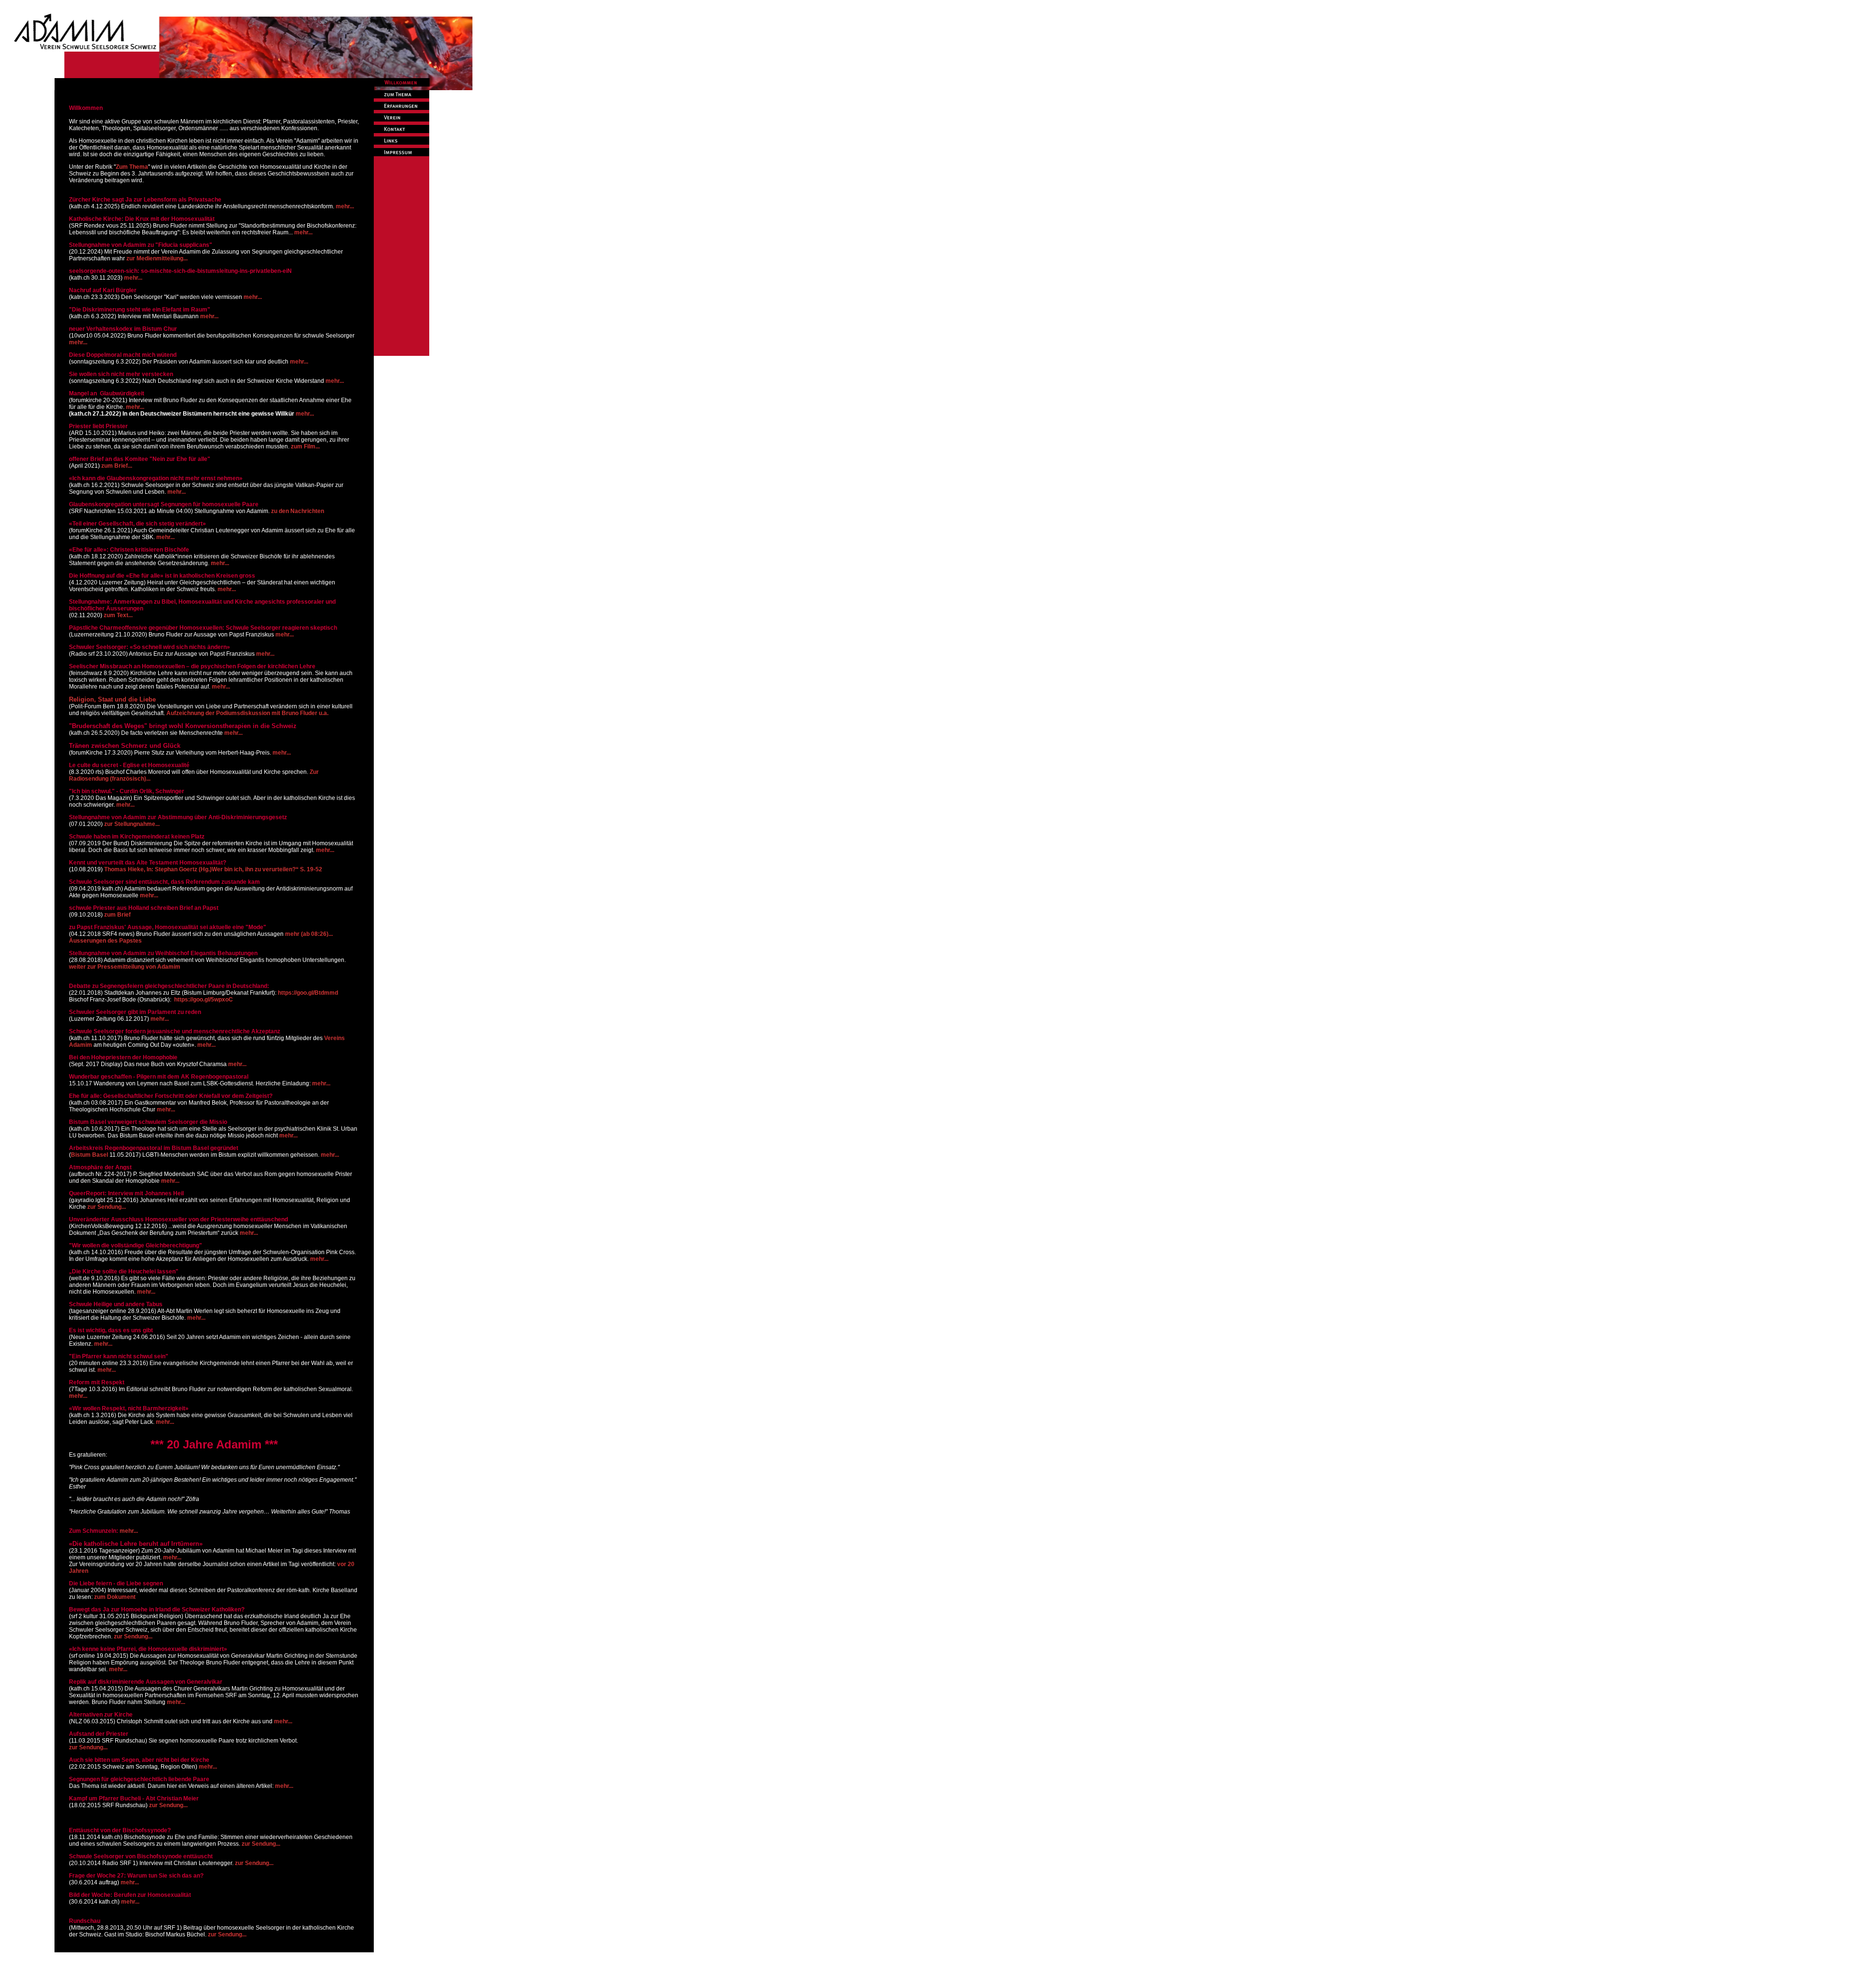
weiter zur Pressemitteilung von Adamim (125, 967)
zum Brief (117, 915)
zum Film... (305, 446)
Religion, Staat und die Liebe (112, 699)
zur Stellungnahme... (132, 824)
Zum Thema (132, 167)
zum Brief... (117, 466)
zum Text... (118, 615)
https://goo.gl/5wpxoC (204, 1000)
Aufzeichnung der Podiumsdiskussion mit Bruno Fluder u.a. (247, 713)
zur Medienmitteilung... (157, 258)
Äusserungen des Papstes (105, 941)
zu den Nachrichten (298, 511)
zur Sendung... (107, 1207)
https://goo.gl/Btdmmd (308, 993)
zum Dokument (115, 1597)
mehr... (345, 206)
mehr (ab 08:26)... (309, 934)
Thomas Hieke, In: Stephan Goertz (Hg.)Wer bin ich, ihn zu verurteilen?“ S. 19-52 (213, 869)
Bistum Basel (89, 1155)
